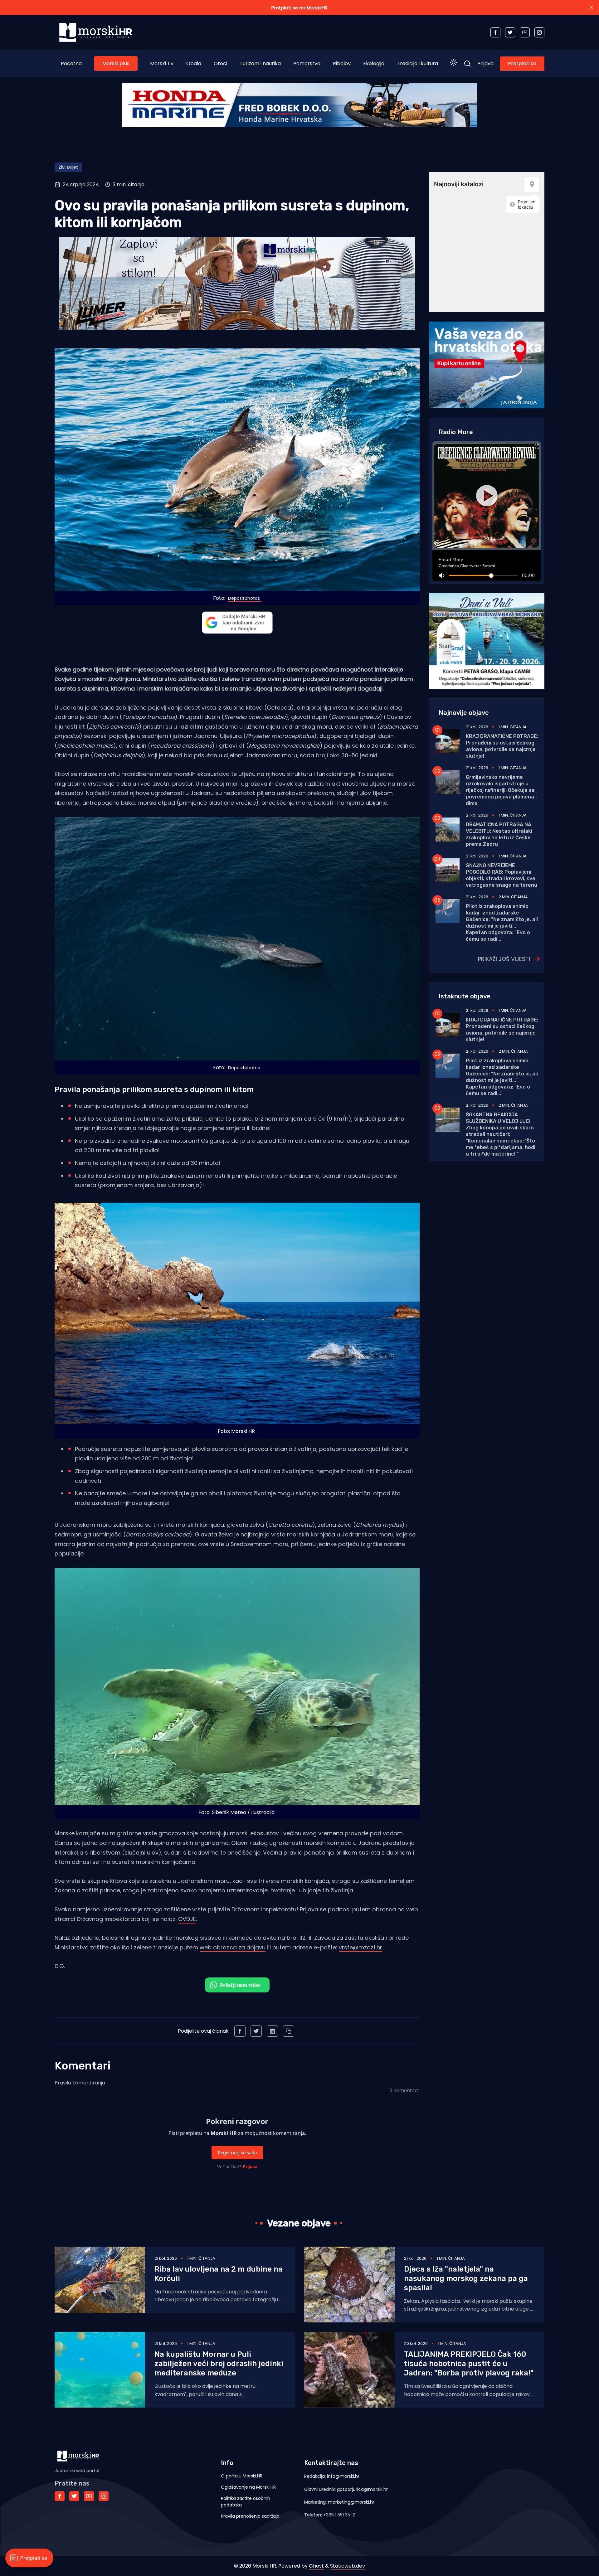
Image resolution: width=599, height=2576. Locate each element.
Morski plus (116, 63)
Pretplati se (522, 63)
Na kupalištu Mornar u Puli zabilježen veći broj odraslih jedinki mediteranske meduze (219, 2364)
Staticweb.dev (348, 2566)
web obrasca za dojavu (233, 1947)
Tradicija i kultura (417, 63)
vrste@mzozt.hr (360, 1947)
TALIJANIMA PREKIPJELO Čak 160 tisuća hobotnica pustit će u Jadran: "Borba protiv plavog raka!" (469, 2364)
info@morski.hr (343, 2476)
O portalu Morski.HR (242, 2476)
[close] (592, 7)
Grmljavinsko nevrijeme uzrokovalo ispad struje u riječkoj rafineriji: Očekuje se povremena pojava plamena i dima (501, 790)
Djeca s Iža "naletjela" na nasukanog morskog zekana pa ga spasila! (466, 2278)
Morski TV (162, 63)
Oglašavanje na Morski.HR (248, 2487)
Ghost (316, 2566)
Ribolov (342, 63)
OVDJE (187, 1919)
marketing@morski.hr (351, 2502)
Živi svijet (68, 167)
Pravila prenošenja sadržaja (250, 2516)
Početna (71, 63)
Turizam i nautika (260, 63)
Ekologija (374, 63)
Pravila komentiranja (80, 2083)
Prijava (485, 63)
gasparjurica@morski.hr (362, 2489)
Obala (194, 63)
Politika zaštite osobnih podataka (246, 2502)
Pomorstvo (307, 63)
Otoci (220, 63)
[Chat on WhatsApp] (237, 1985)
